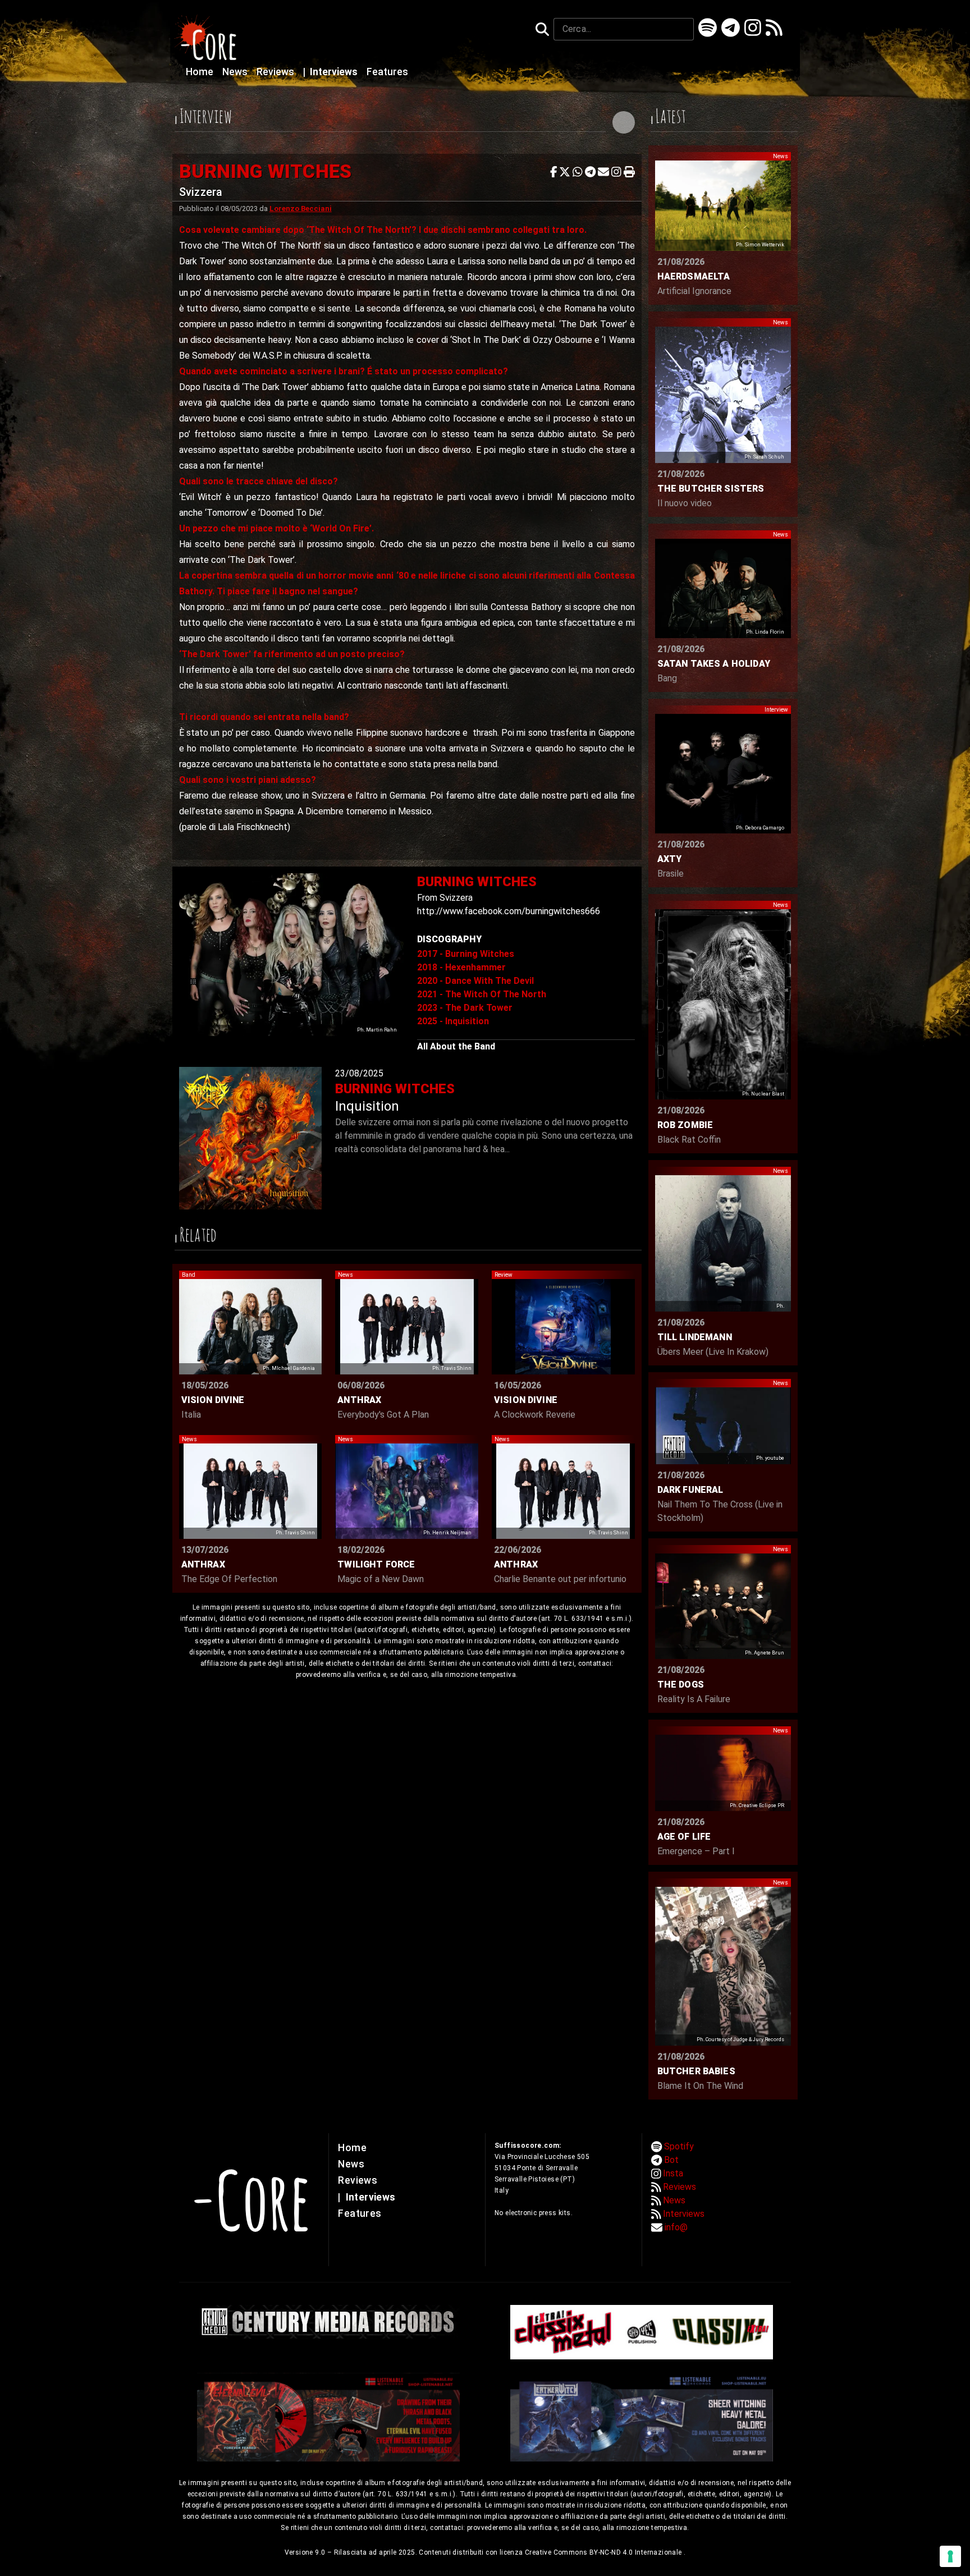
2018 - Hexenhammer (461, 967)
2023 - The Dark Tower (465, 1008)
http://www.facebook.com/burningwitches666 (509, 911)
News (236, 72)
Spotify (679, 2146)
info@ (676, 2227)
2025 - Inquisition (453, 1021)
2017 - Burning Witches (466, 954)
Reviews (276, 72)
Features (387, 72)
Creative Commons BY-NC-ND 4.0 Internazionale (604, 2552)
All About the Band (456, 1046)
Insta (673, 2173)
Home (201, 72)
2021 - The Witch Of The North (482, 994)
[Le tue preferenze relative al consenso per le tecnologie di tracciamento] (950, 2556)
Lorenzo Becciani (301, 208)
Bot (671, 2160)
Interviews (331, 72)
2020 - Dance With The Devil (475, 981)
